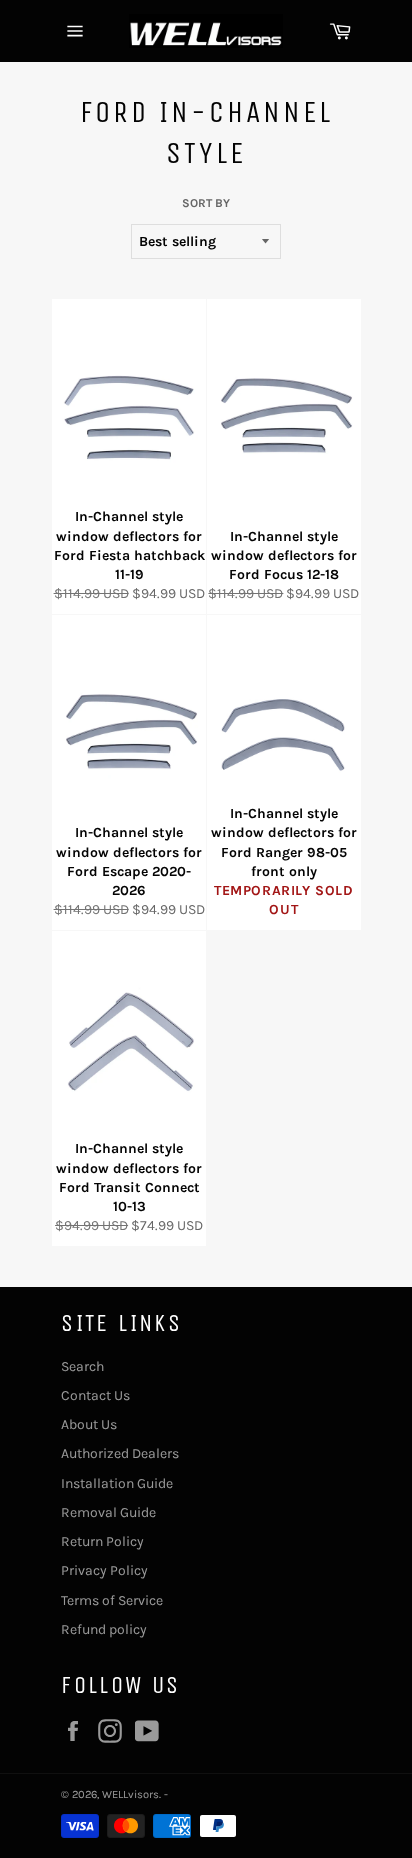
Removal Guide (108, 1512)
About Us (89, 1424)
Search (82, 1366)
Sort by (206, 203)
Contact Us (95, 1395)
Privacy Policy (104, 1570)
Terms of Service (112, 1600)
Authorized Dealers (120, 1453)
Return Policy (102, 1541)
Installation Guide (117, 1483)
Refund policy (104, 1629)
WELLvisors (130, 1794)
